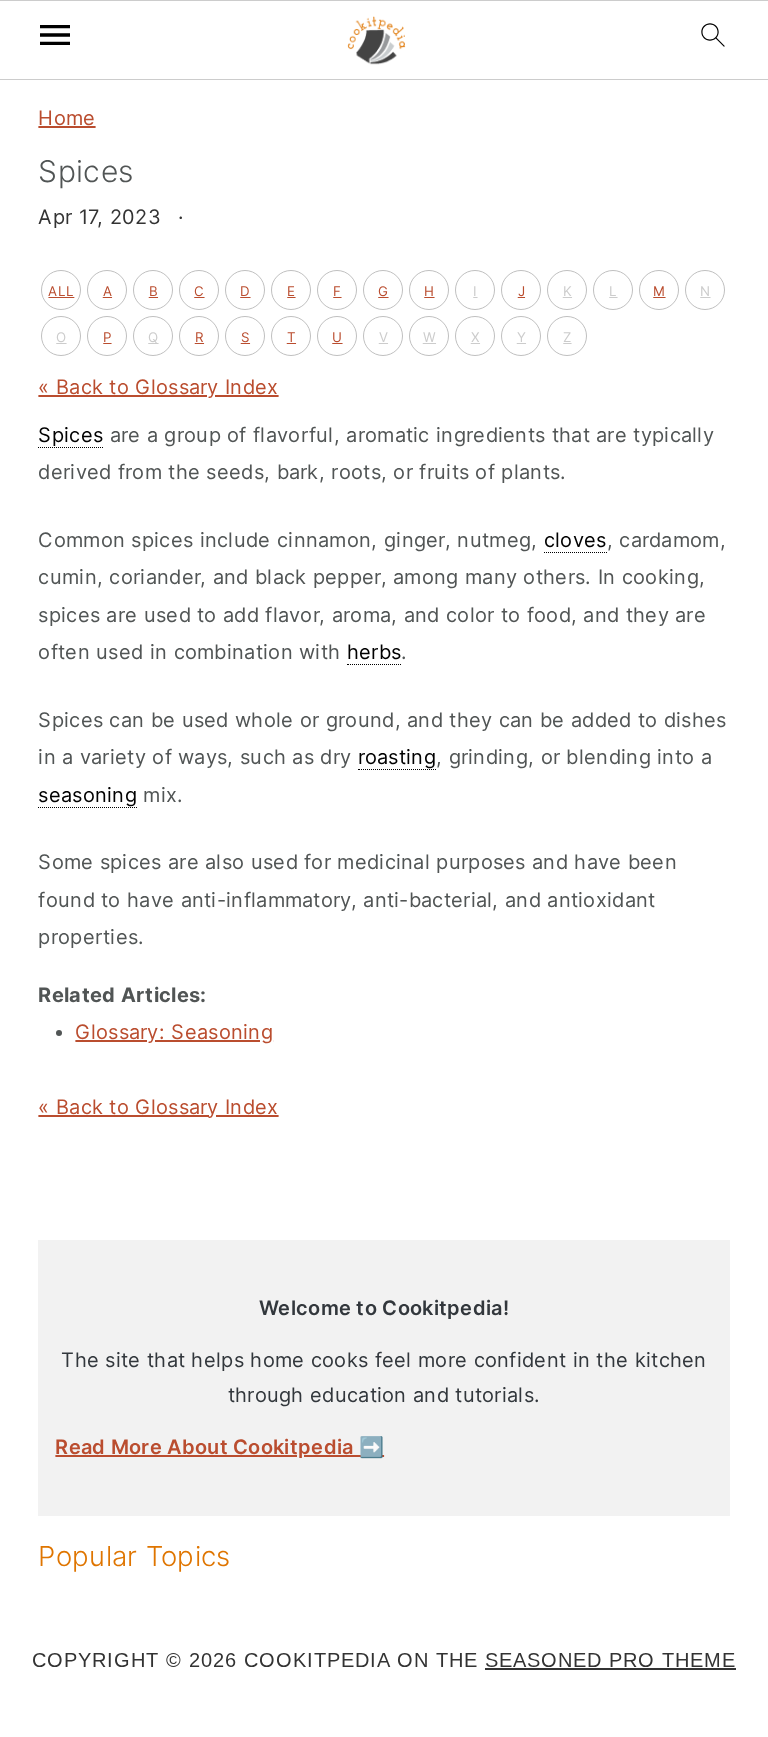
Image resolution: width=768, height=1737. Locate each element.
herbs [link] (374, 652)
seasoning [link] (87, 795)
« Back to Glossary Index (158, 387)
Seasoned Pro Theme (610, 1660)
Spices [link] (70, 435)
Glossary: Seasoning (174, 1032)
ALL (61, 291)
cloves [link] (575, 540)
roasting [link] (397, 757)
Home (66, 118)
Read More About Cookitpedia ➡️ (219, 1447)
